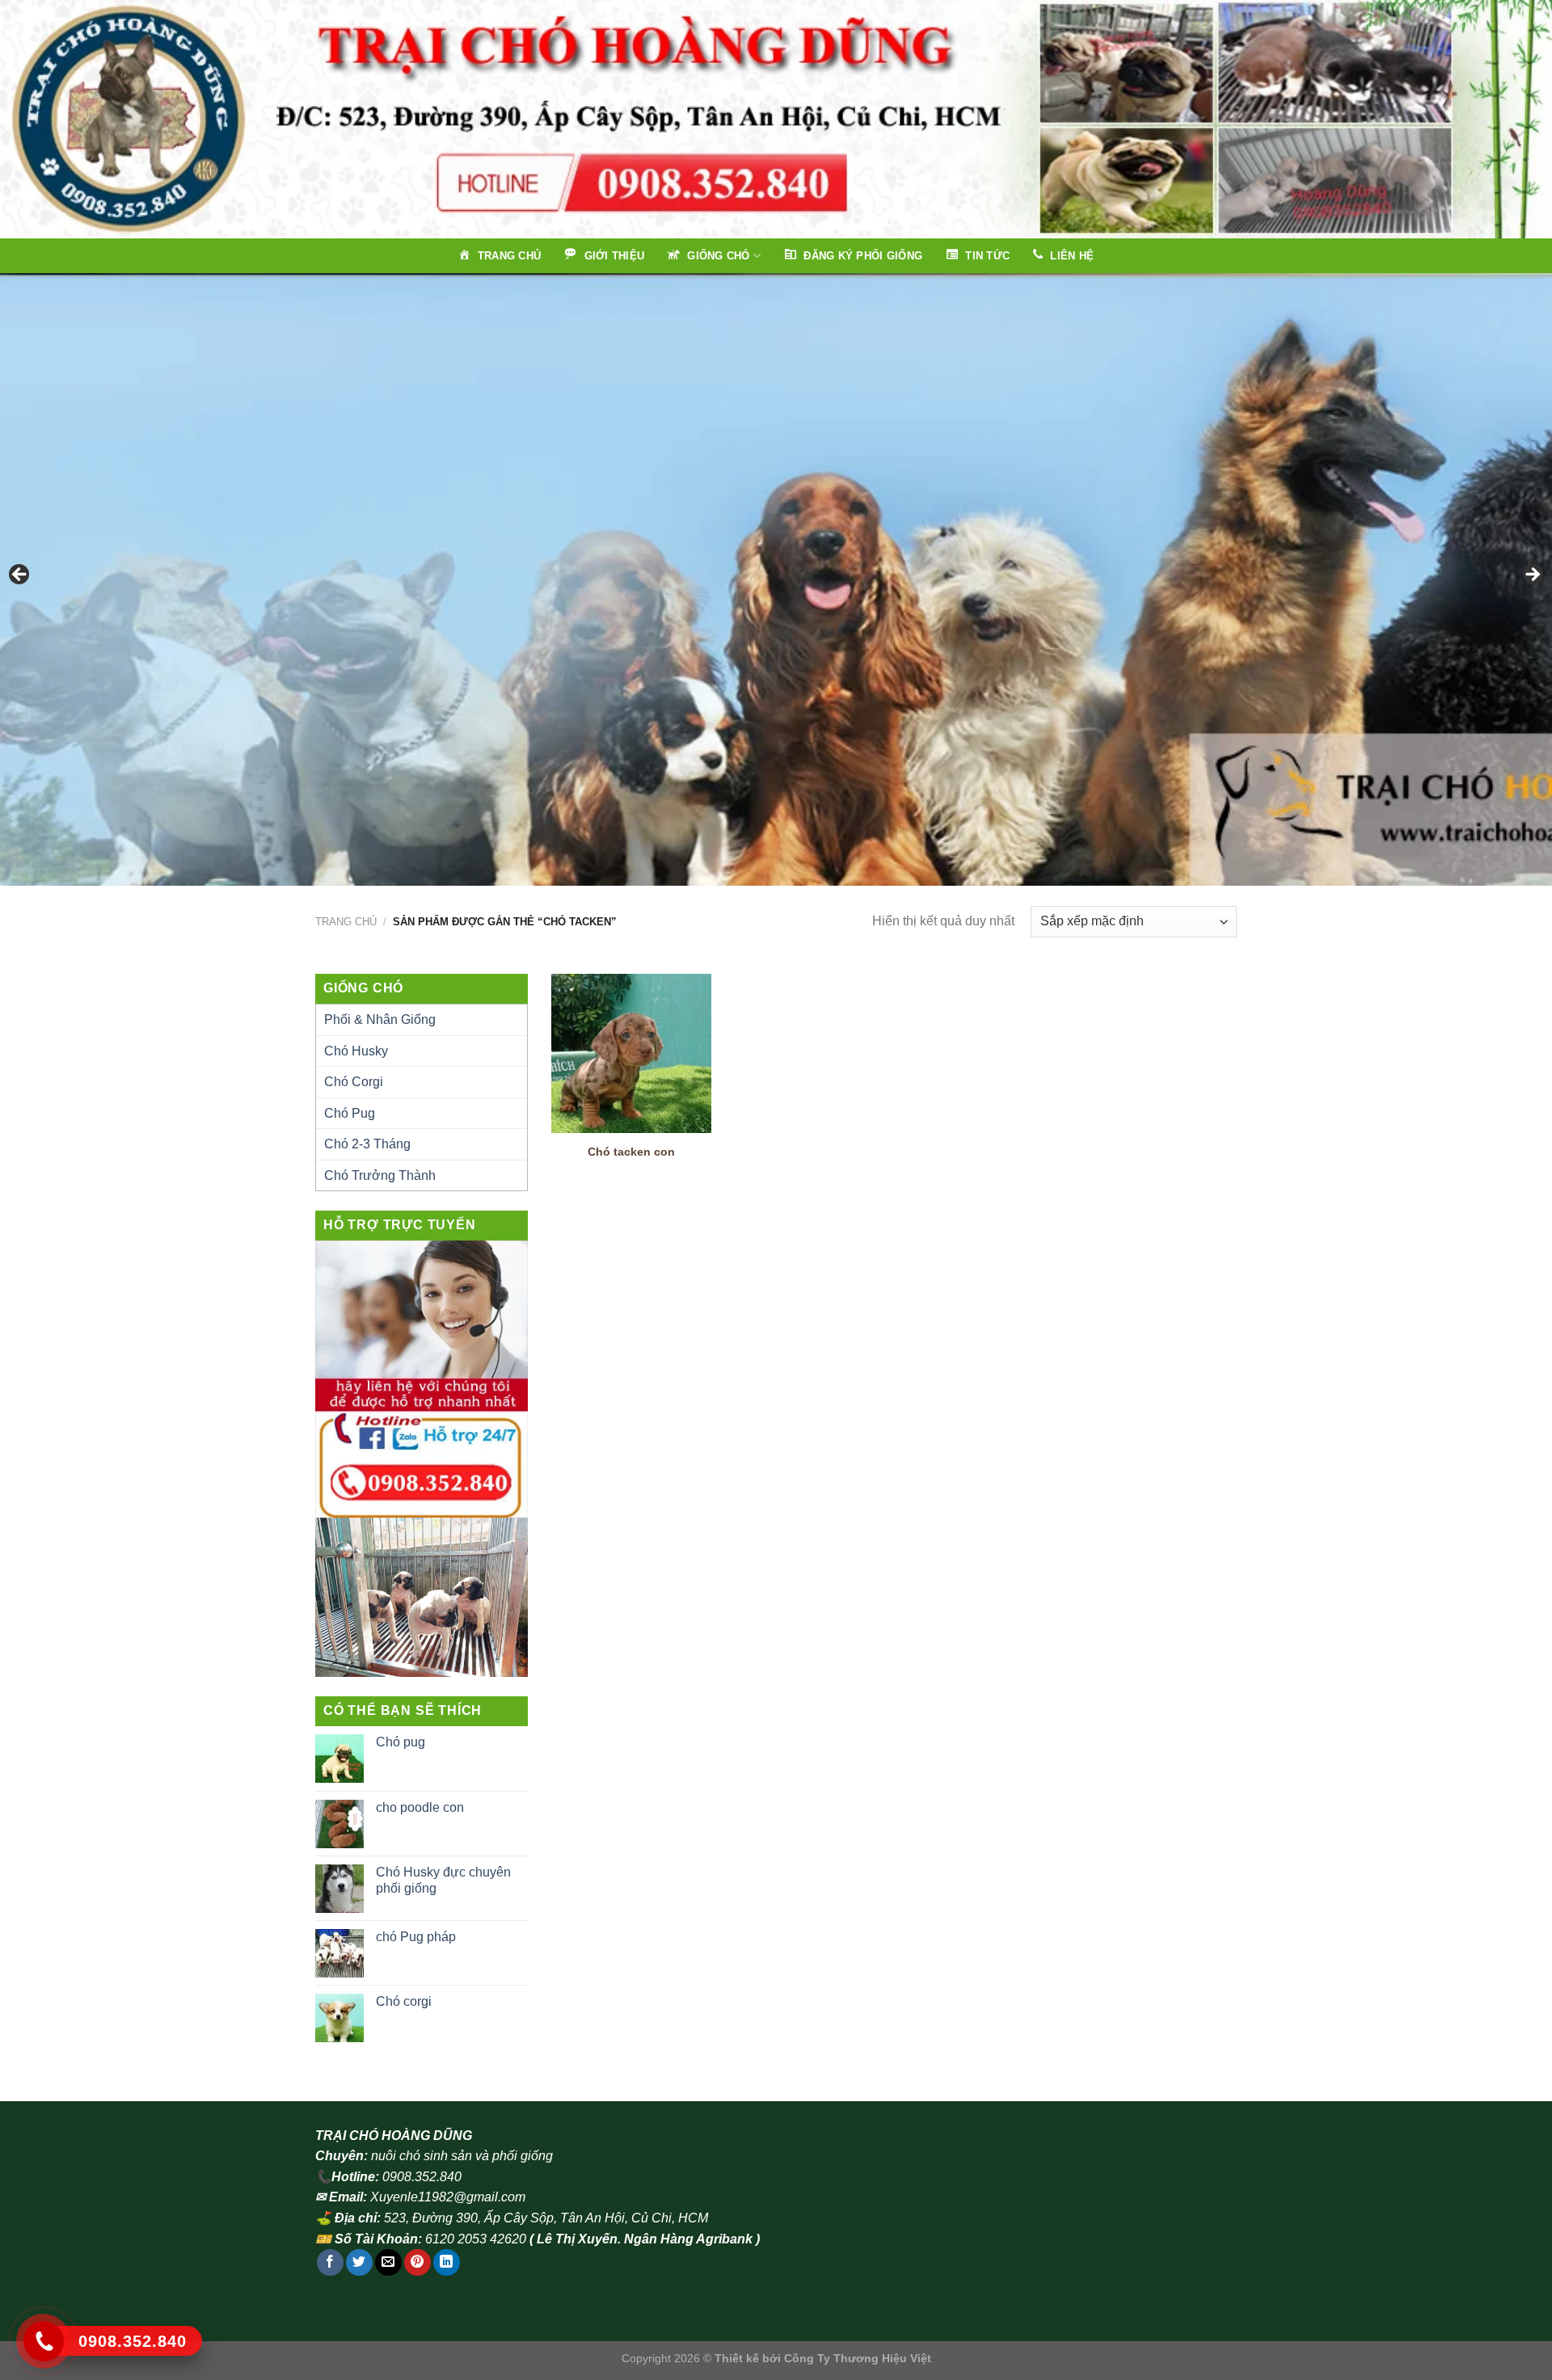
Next (1532, 575)
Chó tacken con (631, 1152)
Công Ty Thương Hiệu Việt (858, 2358)
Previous (20, 575)
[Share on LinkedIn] (447, 2262)
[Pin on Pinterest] (418, 2262)
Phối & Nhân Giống (380, 1019)
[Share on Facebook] (330, 2262)
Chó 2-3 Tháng (367, 1144)
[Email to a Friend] (388, 2262)
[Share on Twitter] (359, 2262)
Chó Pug (350, 1113)
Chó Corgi (354, 1082)
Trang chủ (346, 922)
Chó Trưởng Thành (380, 1175)
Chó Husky (356, 1051)
